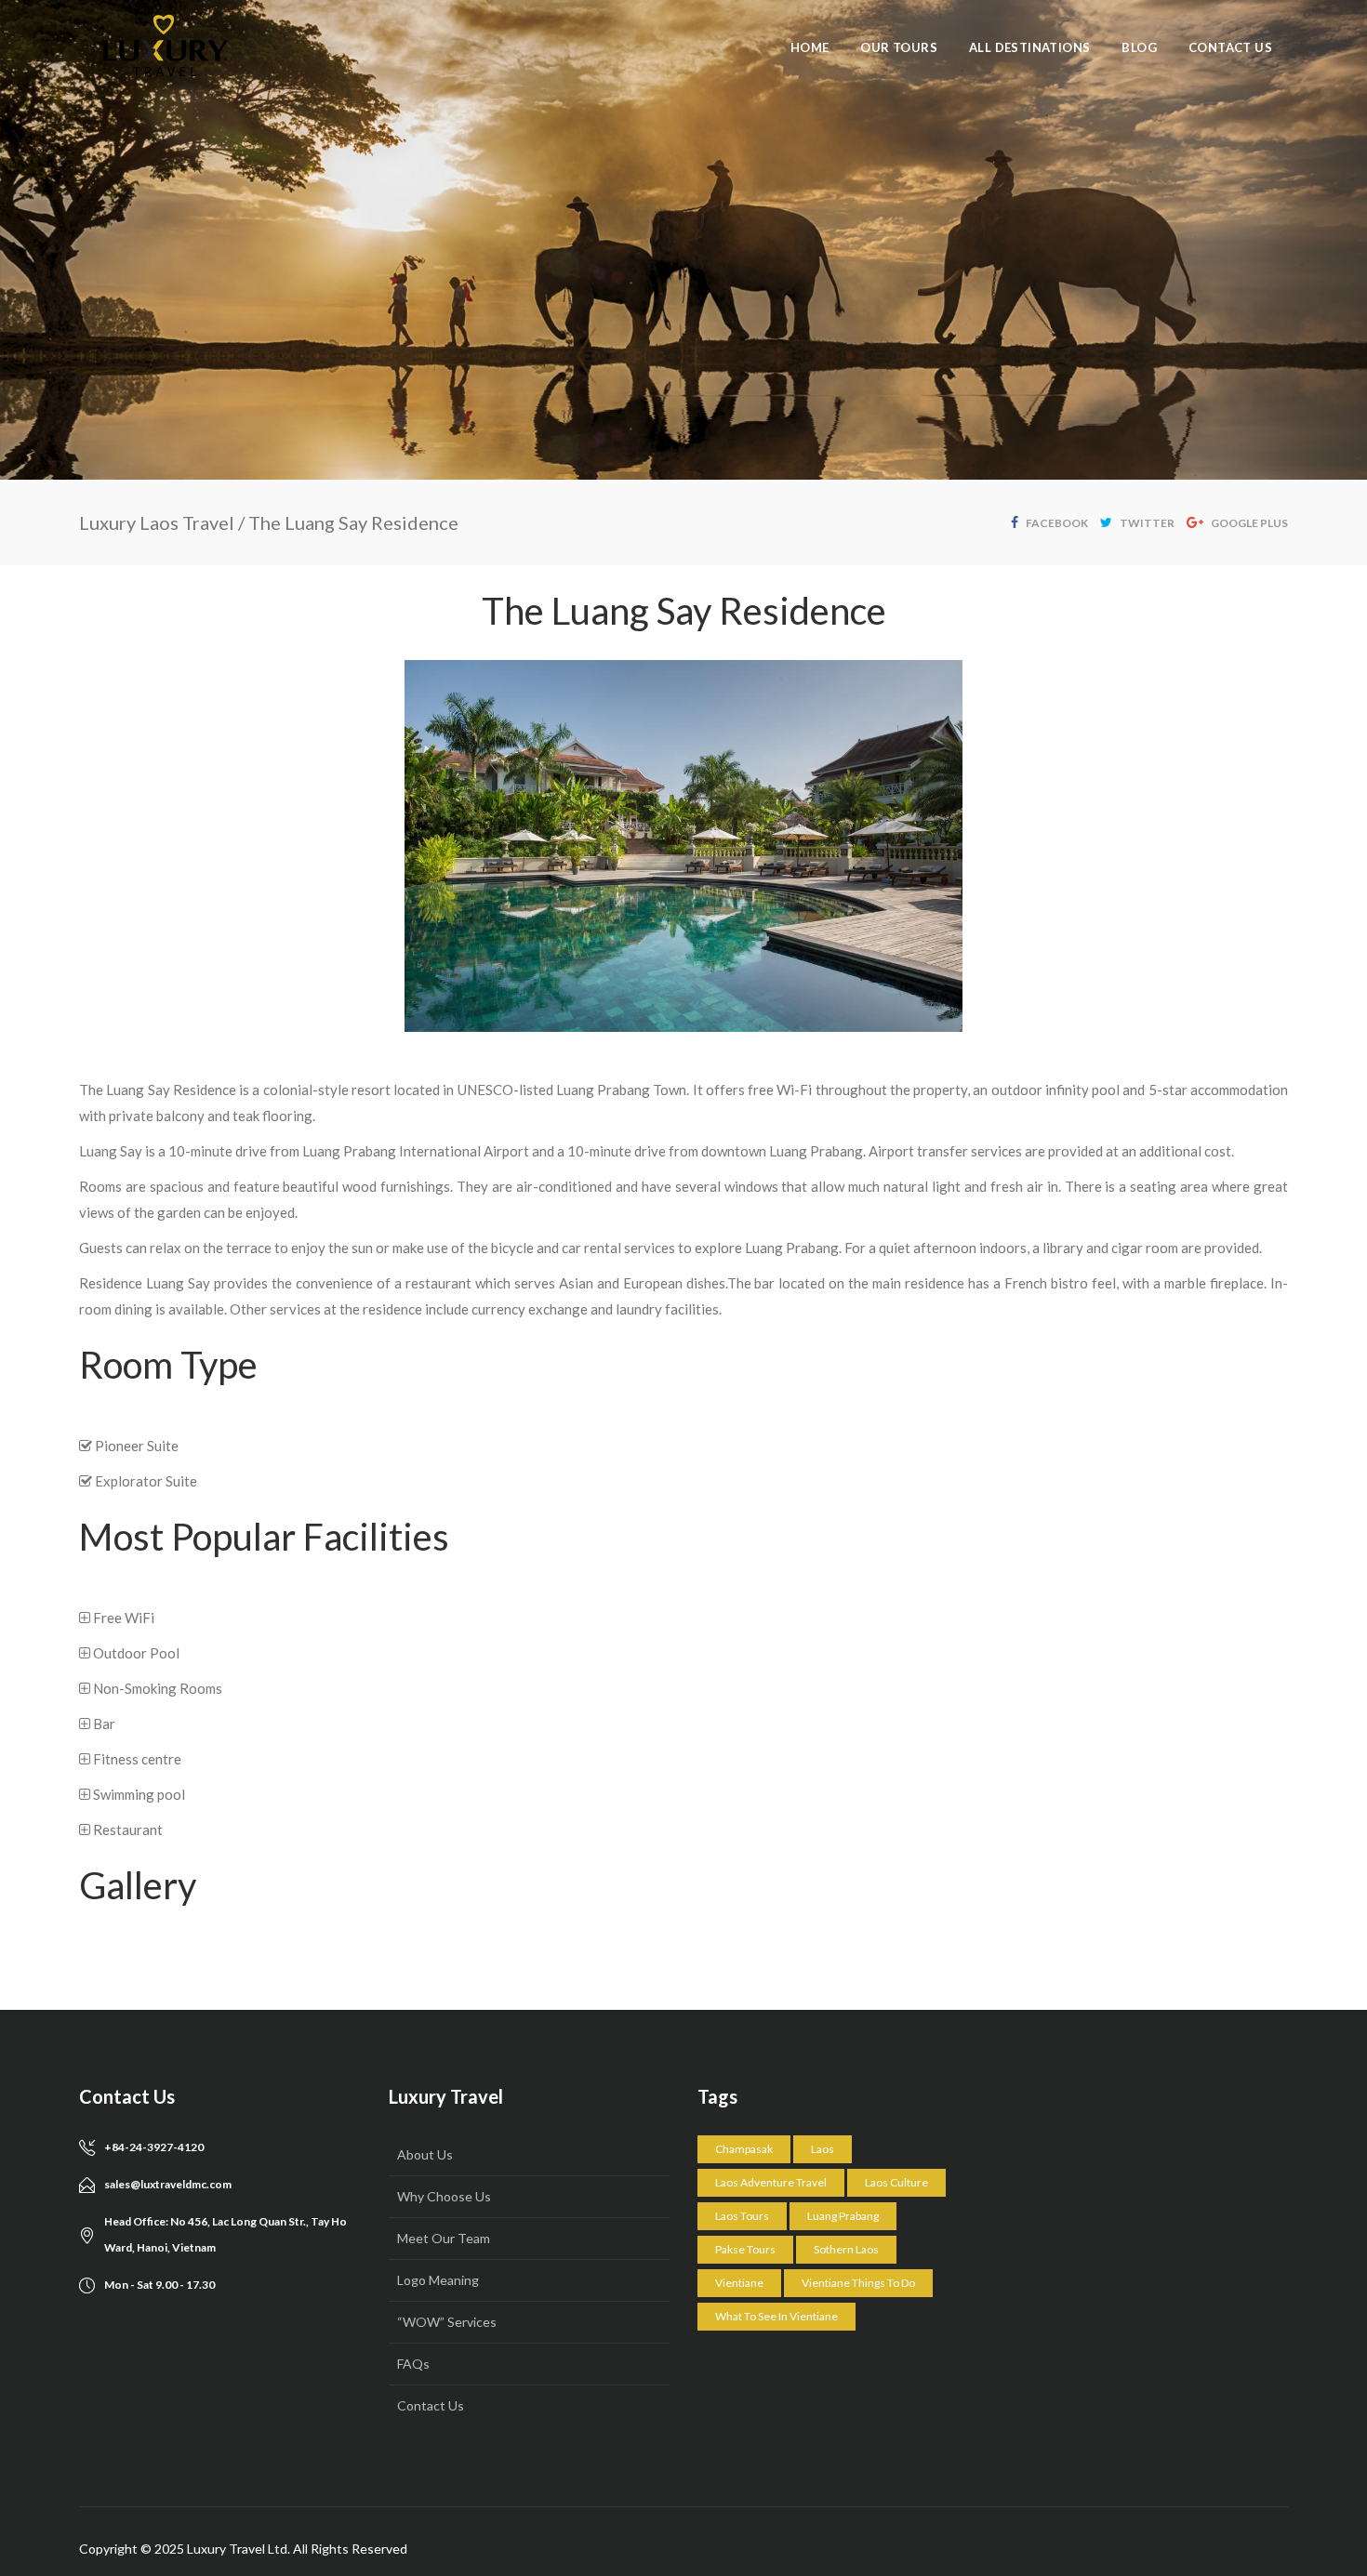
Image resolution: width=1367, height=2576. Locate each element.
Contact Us (431, 2405)
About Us (425, 2154)
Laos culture (896, 2182)
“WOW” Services (447, 2322)
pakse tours (745, 2249)
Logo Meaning (438, 2280)
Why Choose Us (444, 2196)
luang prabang (843, 2216)
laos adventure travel (771, 2182)
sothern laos (846, 2249)
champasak (744, 2149)
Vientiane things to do (858, 2283)
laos (823, 2149)
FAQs (413, 2364)
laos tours (742, 2216)
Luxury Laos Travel (157, 522)
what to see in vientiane (776, 2316)
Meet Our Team (444, 2238)
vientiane (739, 2283)
